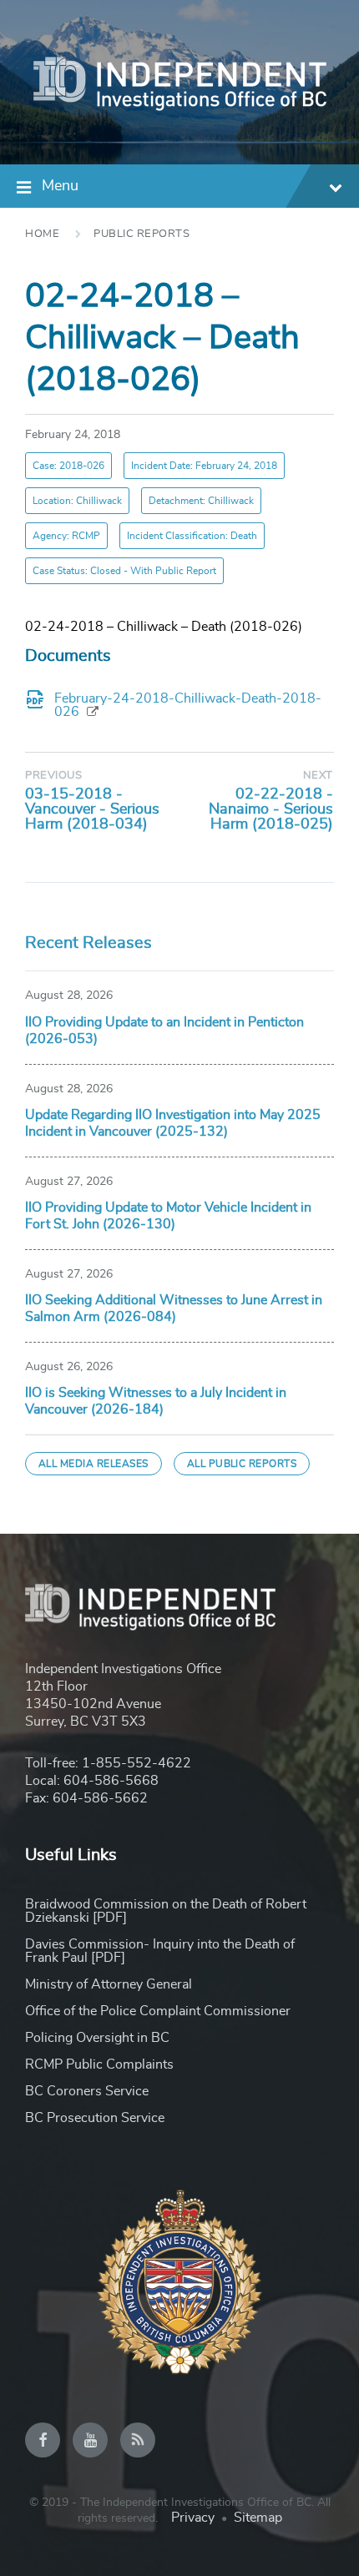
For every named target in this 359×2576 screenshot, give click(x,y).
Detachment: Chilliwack (201, 501)
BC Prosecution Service (95, 2118)
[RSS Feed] (138, 2440)
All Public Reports (242, 1464)
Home (42, 234)
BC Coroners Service (87, 2091)
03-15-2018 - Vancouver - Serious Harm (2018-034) (92, 809)
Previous (53, 776)
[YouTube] (90, 2440)
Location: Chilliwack (77, 501)
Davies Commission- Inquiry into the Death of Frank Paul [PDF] (160, 1951)
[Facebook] (43, 2440)
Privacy (193, 2518)
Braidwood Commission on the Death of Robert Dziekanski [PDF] (166, 1911)
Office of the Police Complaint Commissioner (158, 2011)
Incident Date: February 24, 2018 (204, 466)
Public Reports (142, 234)
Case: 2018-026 (68, 466)
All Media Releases (94, 1464)
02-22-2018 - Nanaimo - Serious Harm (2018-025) (271, 809)
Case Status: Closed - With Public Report (124, 571)
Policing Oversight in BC (97, 2038)
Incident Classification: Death (192, 536)
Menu (60, 186)
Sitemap (258, 2518)
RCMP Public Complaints (99, 2064)
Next (318, 776)
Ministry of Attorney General (109, 1984)
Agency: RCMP (66, 536)
